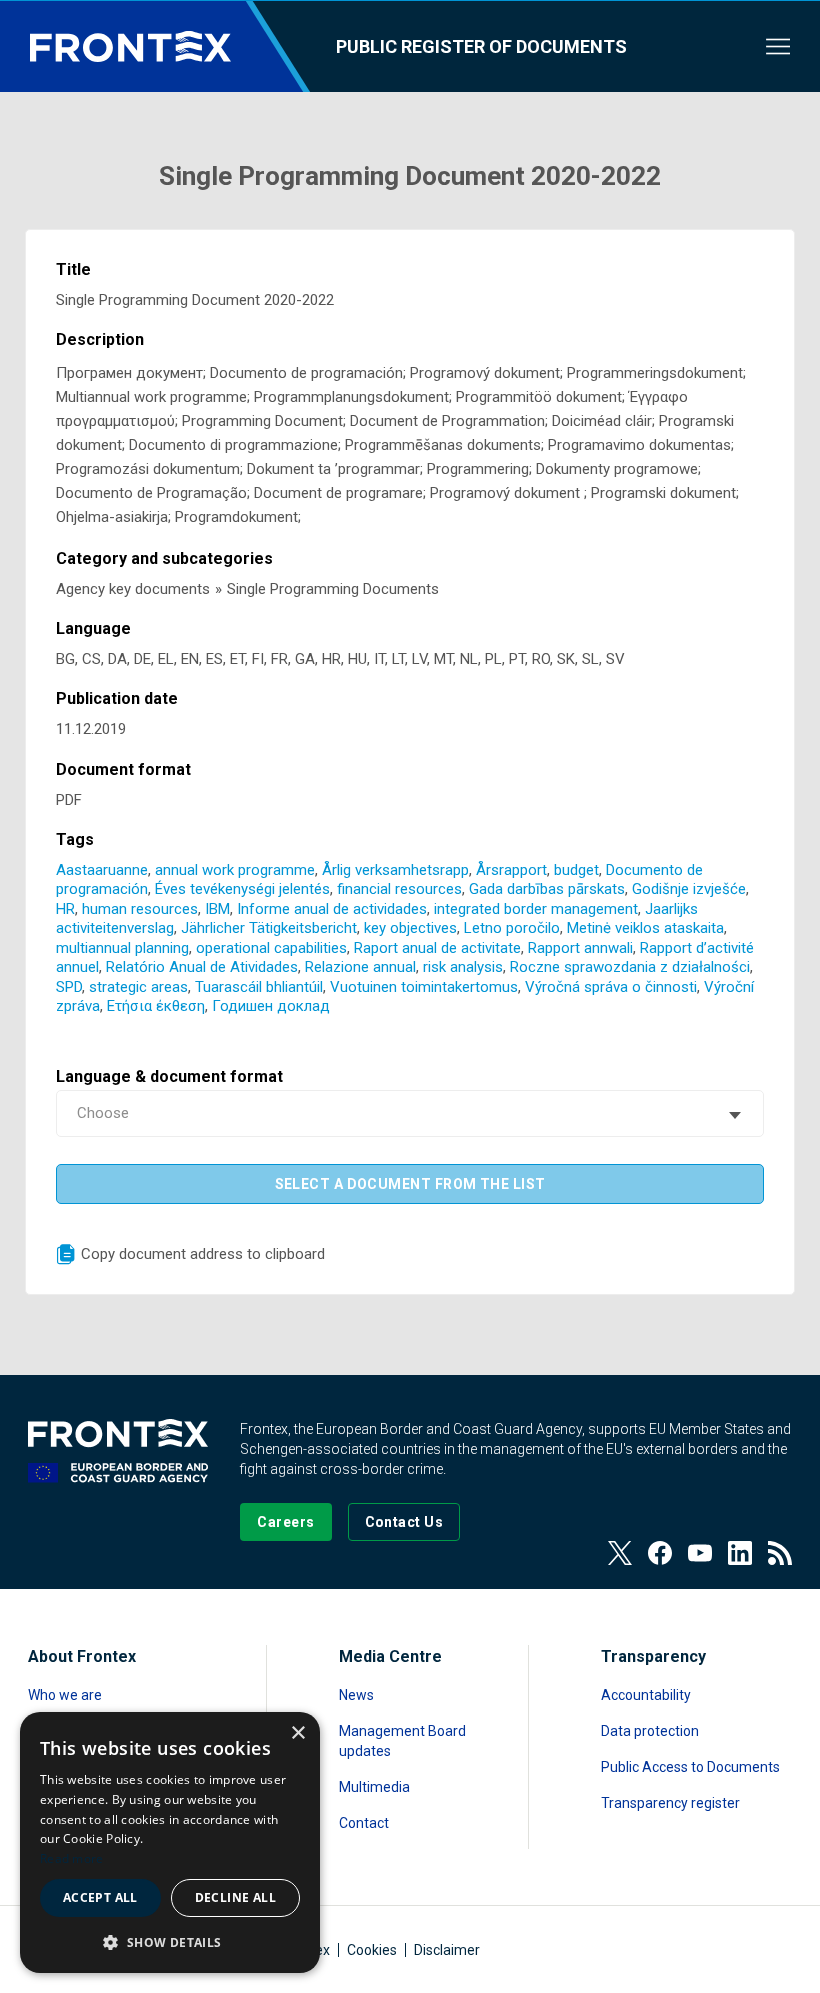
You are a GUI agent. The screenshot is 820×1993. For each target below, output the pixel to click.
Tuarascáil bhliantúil (259, 987)
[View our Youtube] (700, 1553)
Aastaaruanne (102, 870)
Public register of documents (481, 46)
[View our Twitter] (620, 1553)
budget (576, 870)
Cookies (372, 1950)
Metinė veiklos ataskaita (645, 928)
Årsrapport (511, 870)
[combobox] (410, 1113)
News (356, 1695)
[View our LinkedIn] (740, 1553)
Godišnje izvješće (689, 889)
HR (65, 909)
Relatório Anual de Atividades (202, 967)
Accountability (646, 1695)
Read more (72, 1858)
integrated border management (536, 909)
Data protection (650, 1731)
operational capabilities (271, 948)
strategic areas (138, 987)
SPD (69, 987)
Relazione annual (360, 967)
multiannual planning (122, 948)
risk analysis (463, 967)
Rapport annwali (580, 948)
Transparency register (670, 1803)
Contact (364, 1823)
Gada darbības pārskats (547, 889)
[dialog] (170, 1842)
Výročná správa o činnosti (611, 987)
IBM (217, 909)
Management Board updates (402, 1741)
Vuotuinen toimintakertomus (424, 987)
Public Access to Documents (690, 1767)
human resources (140, 909)
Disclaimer (447, 1950)
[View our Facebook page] (660, 1553)
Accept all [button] (100, 1897)
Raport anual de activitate (437, 948)
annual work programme (235, 870)
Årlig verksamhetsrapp (395, 870)
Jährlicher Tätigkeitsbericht (269, 928)
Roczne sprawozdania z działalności (630, 967)
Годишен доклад (271, 1006)
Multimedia (374, 1787)
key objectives (410, 928)
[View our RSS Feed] (780, 1553)
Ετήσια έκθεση (156, 1006)
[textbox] (410, 1113)
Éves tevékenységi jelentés (242, 889)
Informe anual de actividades (332, 909)
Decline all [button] (235, 1897)
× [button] (297, 1733)
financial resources (399, 889)
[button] (170, 1941)
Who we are (65, 1695)
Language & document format (169, 1076)
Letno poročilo (512, 928)
